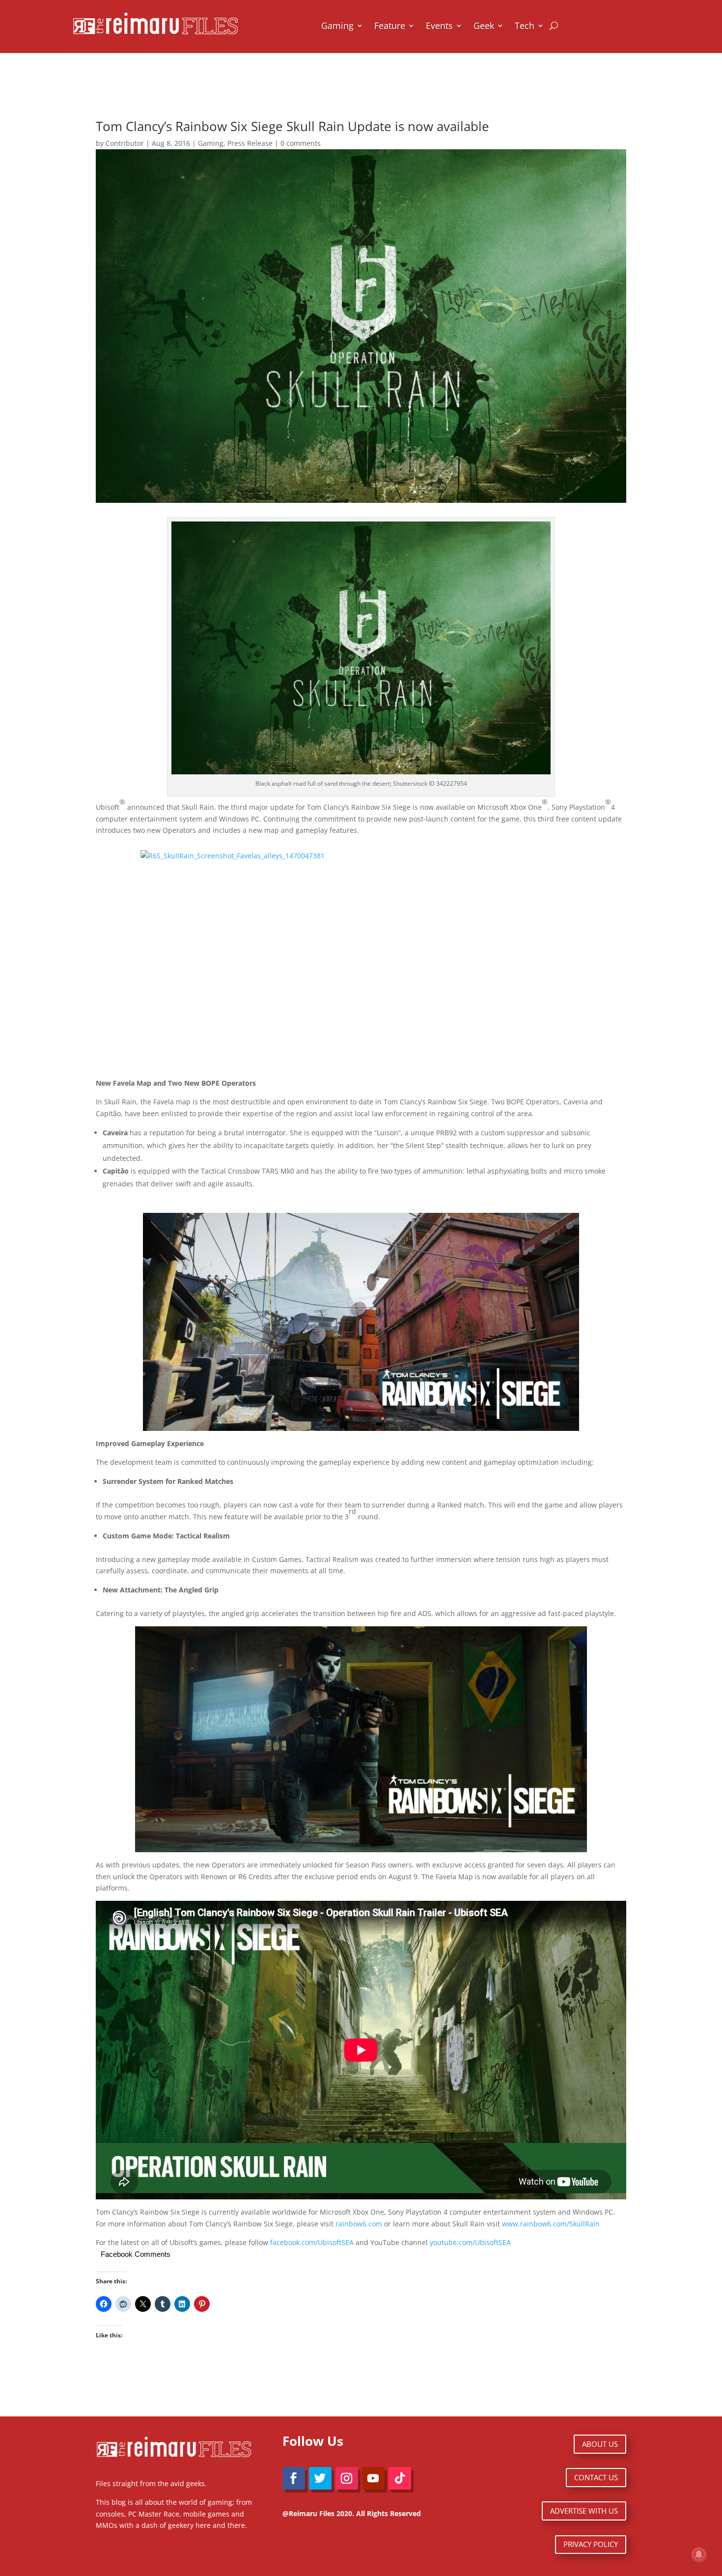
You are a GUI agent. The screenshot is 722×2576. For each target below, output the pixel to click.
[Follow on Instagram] (347, 2478)
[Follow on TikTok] (400, 2478)
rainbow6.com (359, 2224)
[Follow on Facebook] (294, 2478)
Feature (390, 26)
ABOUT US (600, 2444)
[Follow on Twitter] (320, 2478)
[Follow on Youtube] (373, 2478)
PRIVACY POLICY (591, 2544)
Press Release (250, 143)
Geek (484, 26)
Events (439, 26)
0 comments (301, 143)
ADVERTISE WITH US (584, 2511)
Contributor (125, 143)
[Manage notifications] (699, 2554)
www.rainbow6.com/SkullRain (551, 2224)
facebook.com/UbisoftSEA (312, 2242)
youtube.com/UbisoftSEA (470, 2242)
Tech (525, 26)
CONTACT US (596, 2477)
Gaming (337, 26)
